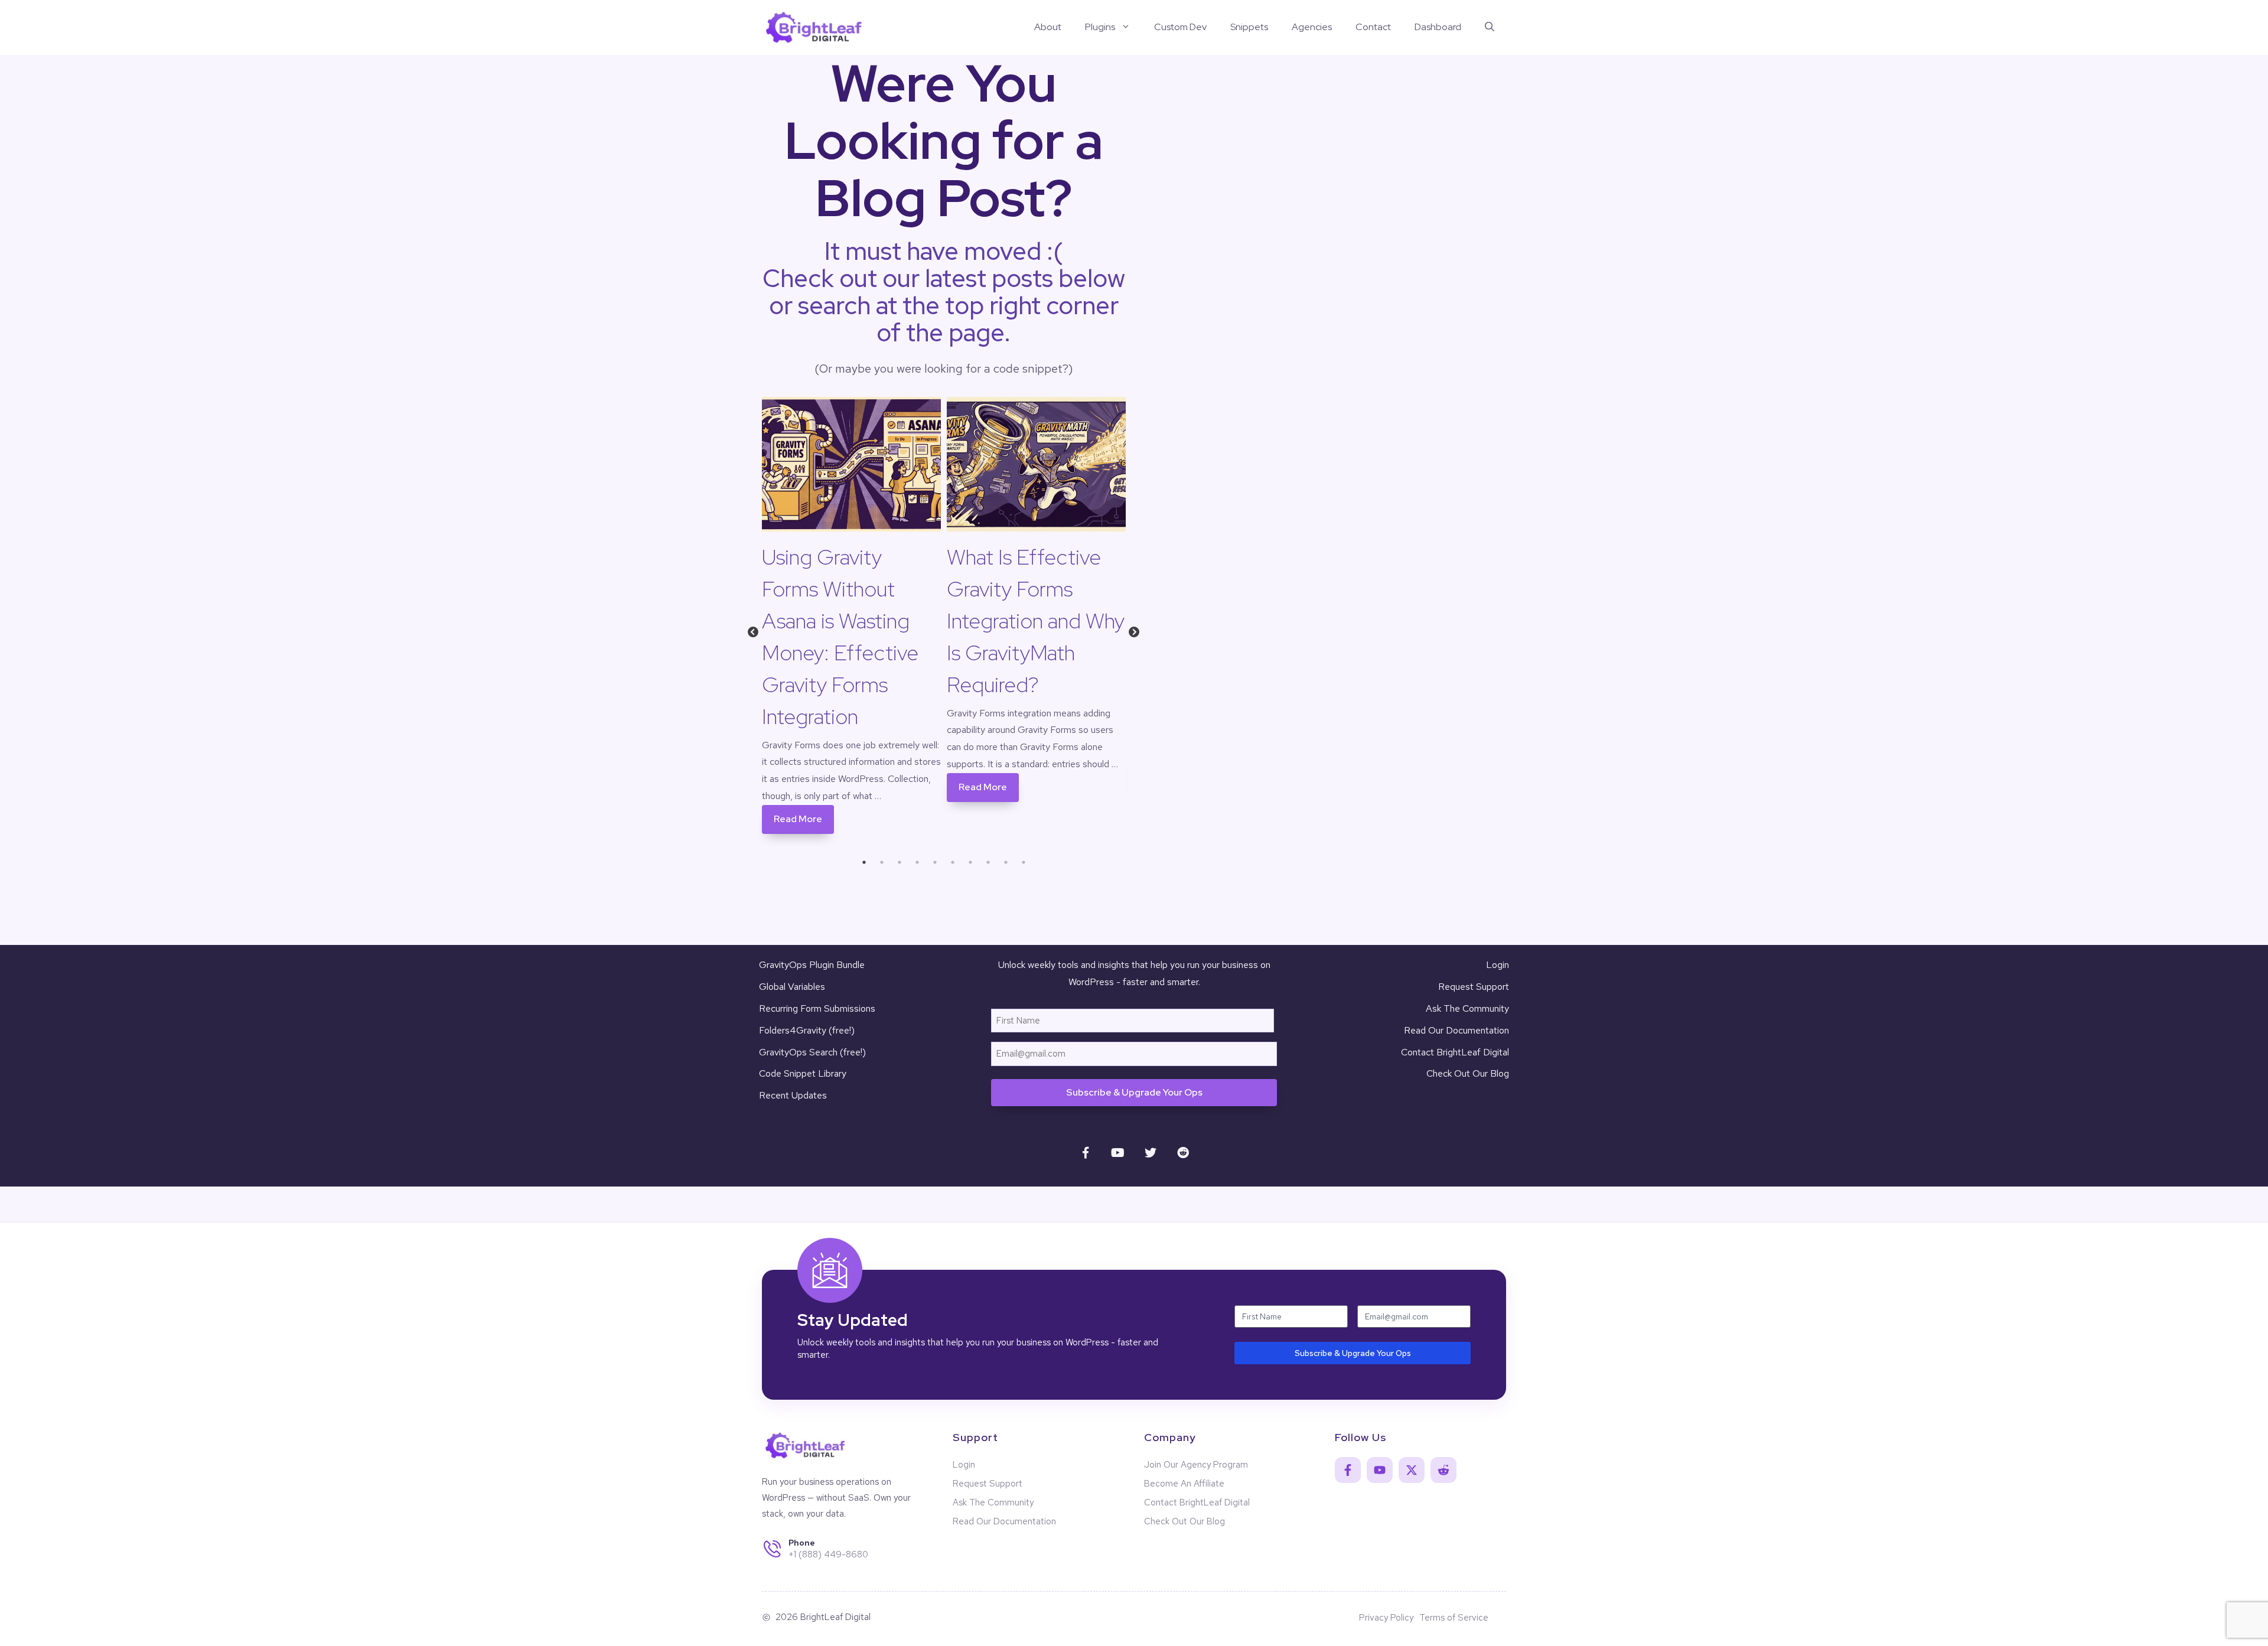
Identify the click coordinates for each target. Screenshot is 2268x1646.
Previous (753, 635)
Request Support (1474, 987)
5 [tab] (935, 862)
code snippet (1028, 369)
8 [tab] (988, 862)
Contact (1373, 27)
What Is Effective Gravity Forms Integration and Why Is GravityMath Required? (1036, 621)
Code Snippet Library (803, 1073)
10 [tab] (1024, 862)
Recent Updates (793, 1095)
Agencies (1312, 27)
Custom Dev (1180, 27)
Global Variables (792, 987)
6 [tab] (953, 862)
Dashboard (1438, 27)
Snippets (1249, 27)
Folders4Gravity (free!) (807, 1030)
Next (1134, 635)
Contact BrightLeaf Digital (1455, 1052)
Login (1498, 965)
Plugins (1100, 27)
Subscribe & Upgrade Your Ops (1134, 1092)
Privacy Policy (1386, 1618)
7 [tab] (970, 862)
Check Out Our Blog (1468, 1073)
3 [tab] (900, 862)
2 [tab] (882, 862)
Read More (798, 819)
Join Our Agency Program (1196, 1465)
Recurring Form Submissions (817, 1008)
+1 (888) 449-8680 (828, 1554)
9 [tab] (1006, 862)
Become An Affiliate (1184, 1484)
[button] (1490, 27)
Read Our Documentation (1456, 1030)
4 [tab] (917, 862)
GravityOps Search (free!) (812, 1052)
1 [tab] (864, 862)
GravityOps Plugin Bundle (812, 965)
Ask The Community (1467, 1008)
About (1048, 27)
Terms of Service (1454, 1618)
